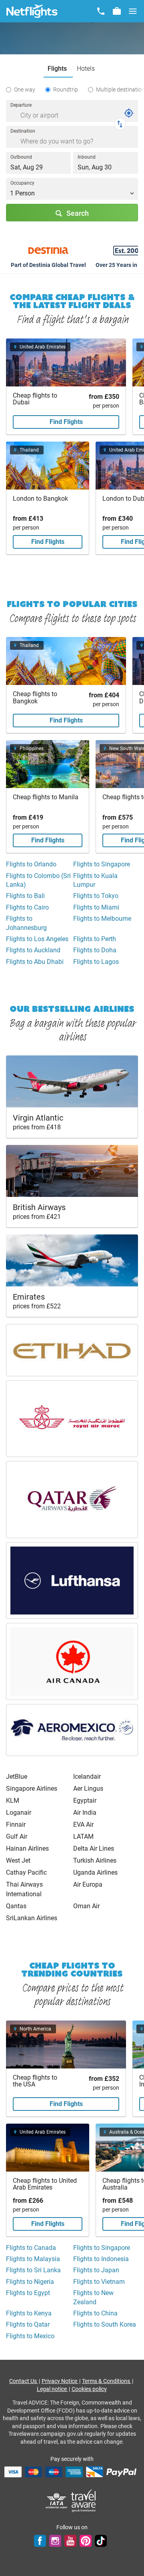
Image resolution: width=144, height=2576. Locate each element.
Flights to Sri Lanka (33, 2270)
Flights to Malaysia (33, 2259)
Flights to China (95, 2313)
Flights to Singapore (102, 864)
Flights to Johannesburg (26, 923)
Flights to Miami (96, 907)
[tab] (58, 69)
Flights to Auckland (33, 950)
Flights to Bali (25, 896)
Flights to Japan (96, 2270)
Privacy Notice (60, 2381)
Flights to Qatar (28, 2324)
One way (25, 90)
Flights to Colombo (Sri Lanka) (38, 880)
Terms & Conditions (107, 2381)
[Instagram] (55, 2540)
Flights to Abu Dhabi (35, 962)
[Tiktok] (101, 2540)
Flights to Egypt (28, 2293)
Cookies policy (89, 2389)
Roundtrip (66, 90)
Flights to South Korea (105, 2324)
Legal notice (52, 2389)
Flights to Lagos (96, 962)
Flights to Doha (95, 950)
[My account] (117, 11)
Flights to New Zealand (93, 2297)
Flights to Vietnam (99, 2282)
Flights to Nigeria (30, 2282)
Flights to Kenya (29, 2313)
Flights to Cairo (27, 907)
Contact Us (24, 2381)
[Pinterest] (86, 2540)
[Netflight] (32, 11)
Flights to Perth (95, 939)
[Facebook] (40, 2540)
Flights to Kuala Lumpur (95, 880)
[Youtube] (70, 2540)
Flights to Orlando (31, 864)
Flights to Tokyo (96, 896)
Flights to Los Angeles (37, 939)
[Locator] (129, 113)
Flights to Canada (31, 2248)
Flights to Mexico (30, 2336)
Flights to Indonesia (101, 2259)
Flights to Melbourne (102, 919)
